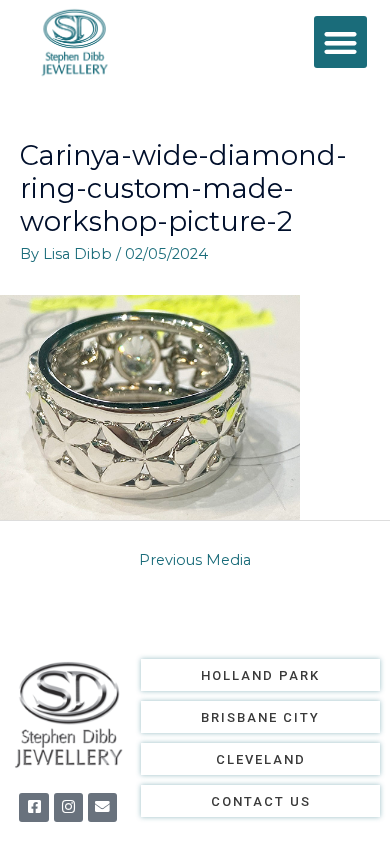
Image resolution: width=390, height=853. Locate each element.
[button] (340, 42)
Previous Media (195, 560)
